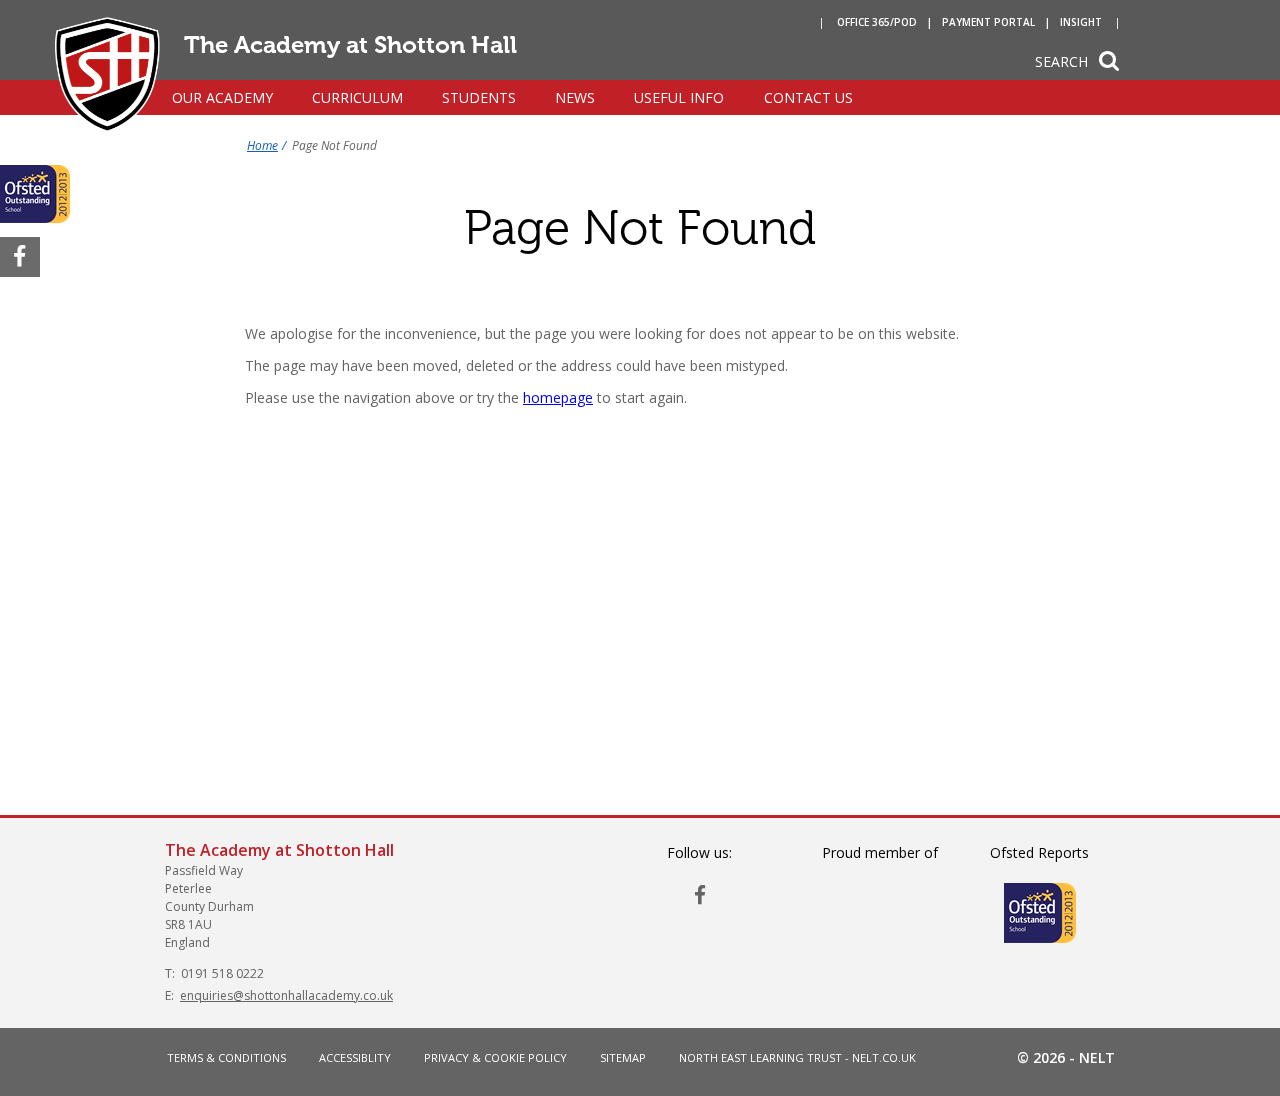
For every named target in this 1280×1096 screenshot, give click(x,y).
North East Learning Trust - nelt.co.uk (797, 1057)
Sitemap (623, 1057)
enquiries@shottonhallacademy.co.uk (286, 995)
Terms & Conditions (226, 1057)
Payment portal (988, 22)
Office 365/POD (877, 22)
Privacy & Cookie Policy (495, 1057)
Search (1061, 61)
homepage (558, 397)
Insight (1081, 22)
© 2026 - (1066, 1057)
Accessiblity (355, 1057)
